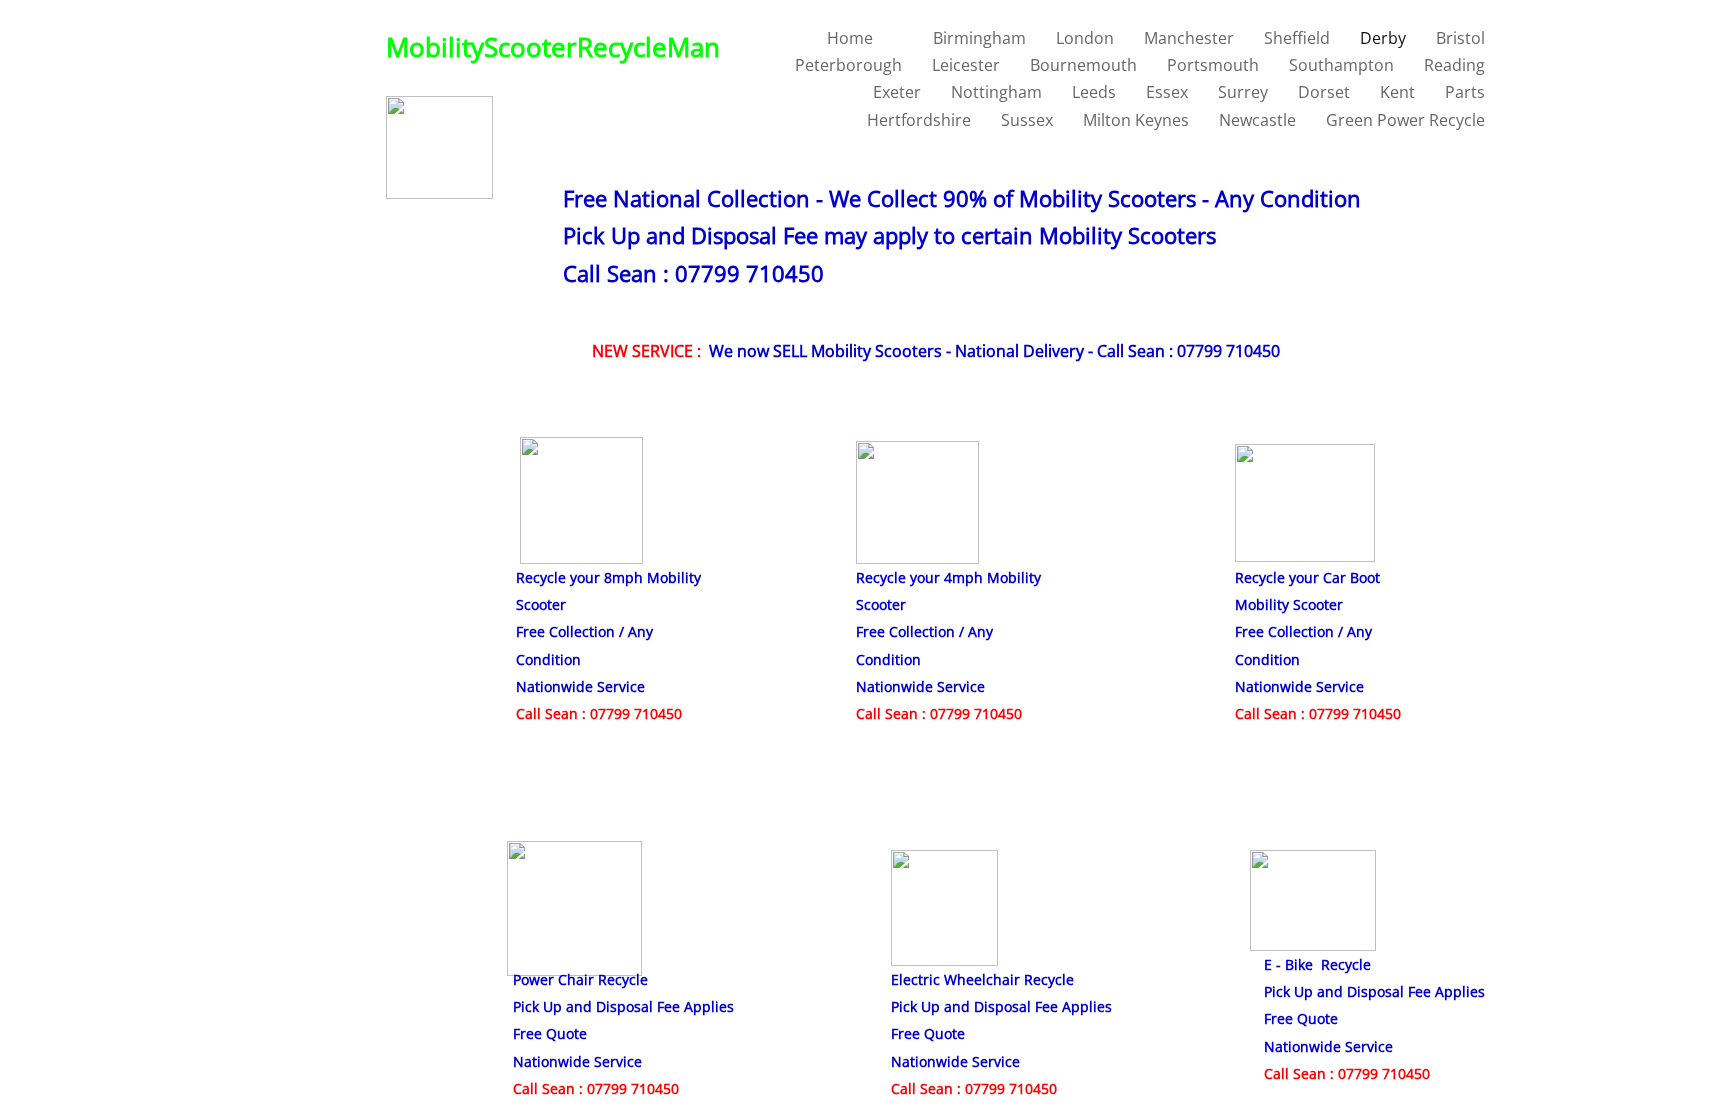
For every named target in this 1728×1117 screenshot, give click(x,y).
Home (850, 38)
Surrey (1243, 92)
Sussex (1027, 120)
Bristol (1460, 38)
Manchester (1189, 38)
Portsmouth (1213, 65)
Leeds (1094, 92)
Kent (1397, 92)
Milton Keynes (1136, 120)
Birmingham (979, 38)
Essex (1167, 92)
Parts (1465, 92)
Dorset (1324, 92)
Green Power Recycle (1405, 120)
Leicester (966, 65)
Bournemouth (1083, 65)
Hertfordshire (919, 120)
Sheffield (1297, 38)
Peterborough (848, 65)
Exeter (897, 92)
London (1085, 38)
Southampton (1341, 65)
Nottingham (996, 92)
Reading (1454, 65)
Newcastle (1257, 120)
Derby (1383, 38)
